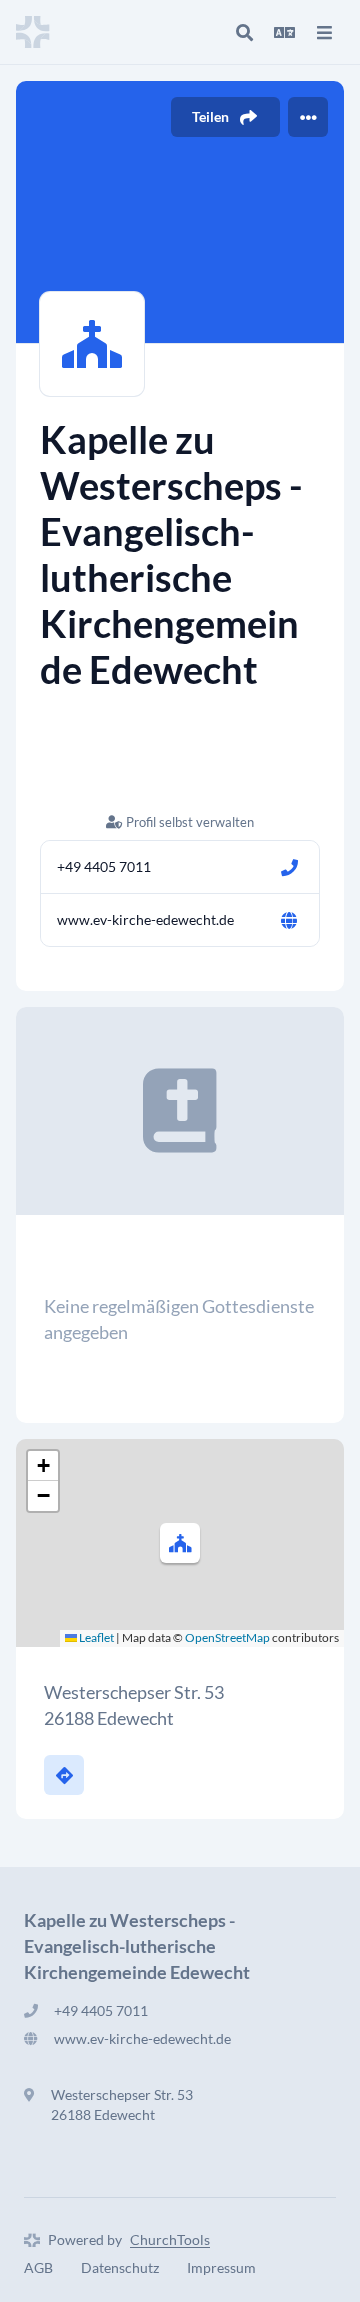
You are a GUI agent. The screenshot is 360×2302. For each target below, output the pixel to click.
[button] (180, 1543)
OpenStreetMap (227, 1637)
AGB (38, 2267)
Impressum (221, 2267)
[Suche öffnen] (244, 32)
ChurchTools (170, 2239)
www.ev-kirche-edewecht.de (145, 919)
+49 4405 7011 (104, 866)
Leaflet (95, 1637)
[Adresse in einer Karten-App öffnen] (64, 1775)
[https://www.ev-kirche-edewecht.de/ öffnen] (289, 920)
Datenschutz (120, 2267)
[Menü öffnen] (324, 32)
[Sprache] (284, 32)
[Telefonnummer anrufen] (289, 867)
